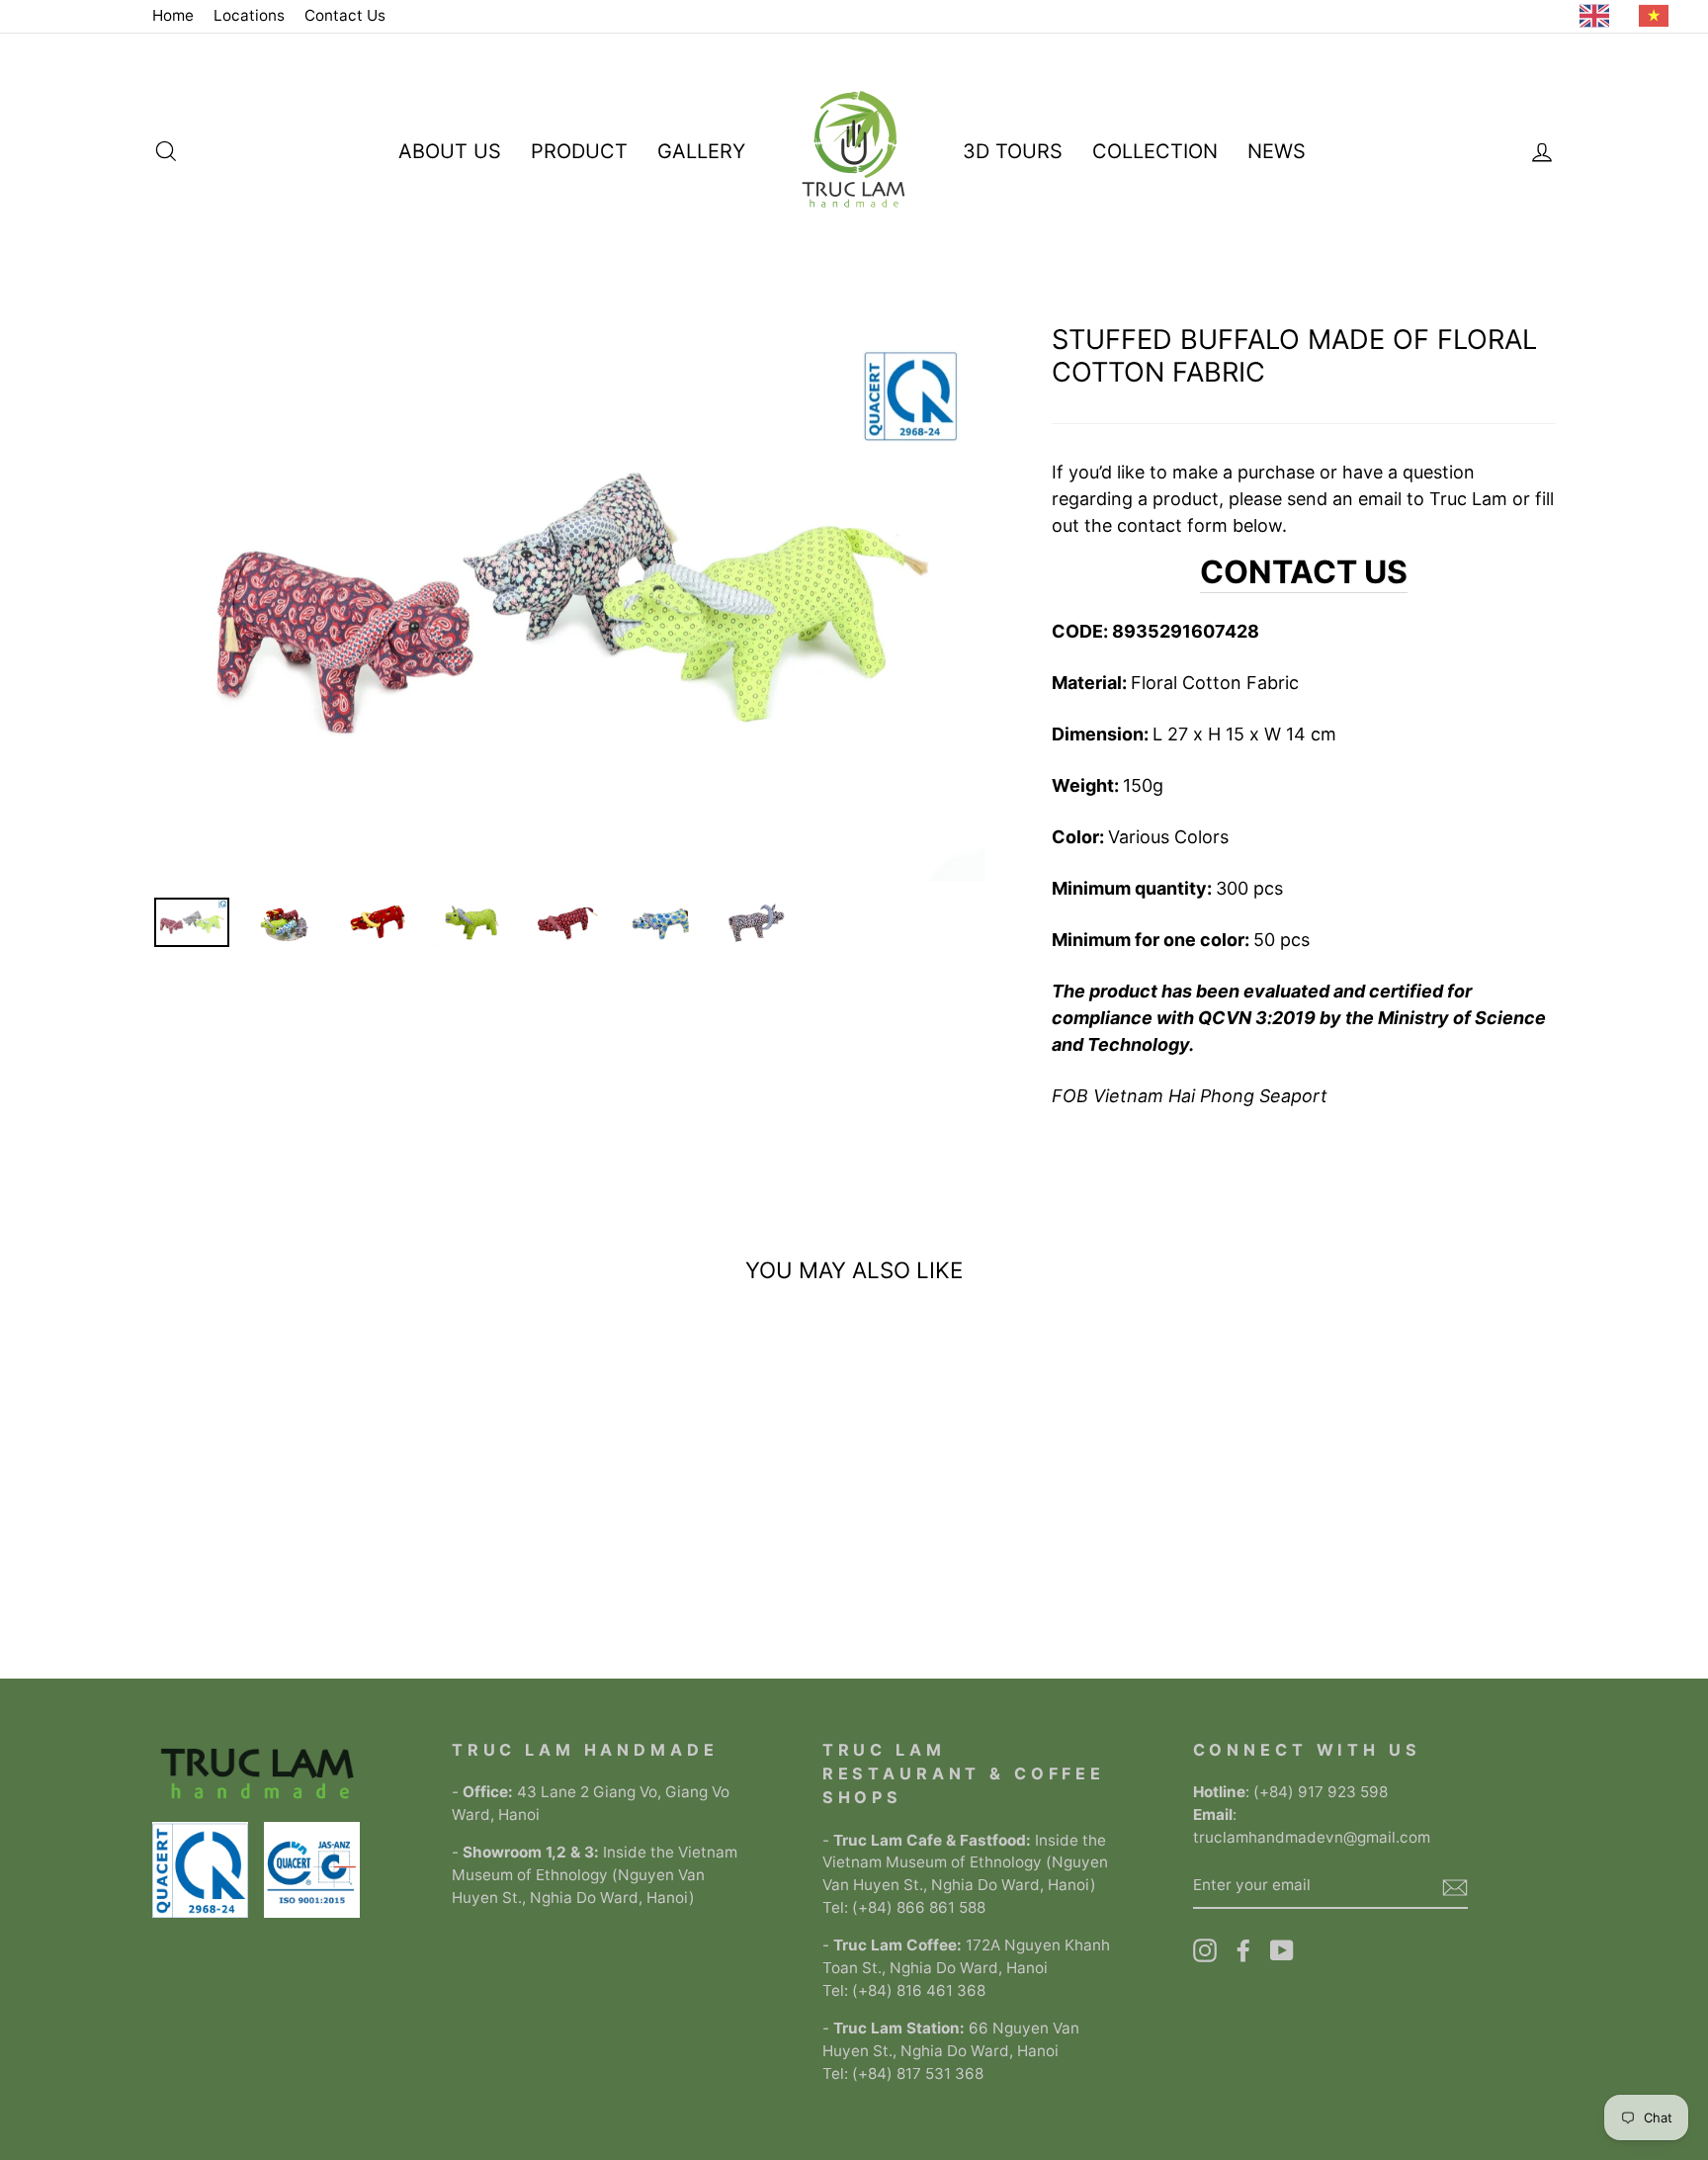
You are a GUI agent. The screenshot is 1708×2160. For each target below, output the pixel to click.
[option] (1659, 16)
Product (579, 151)
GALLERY (701, 151)
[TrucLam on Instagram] (1205, 1950)
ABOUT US (450, 151)
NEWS (1277, 151)
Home (173, 15)
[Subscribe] (1455, 1887)
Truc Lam (1468, 499)
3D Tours (1013, 151)
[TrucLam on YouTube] (1282, 1950)
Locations (249, 15)
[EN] (1599, 16)
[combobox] (1599, 16)
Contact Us (345, 15)
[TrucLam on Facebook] (1243, 1950)
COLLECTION (1155, 151)
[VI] (1659, 16)
